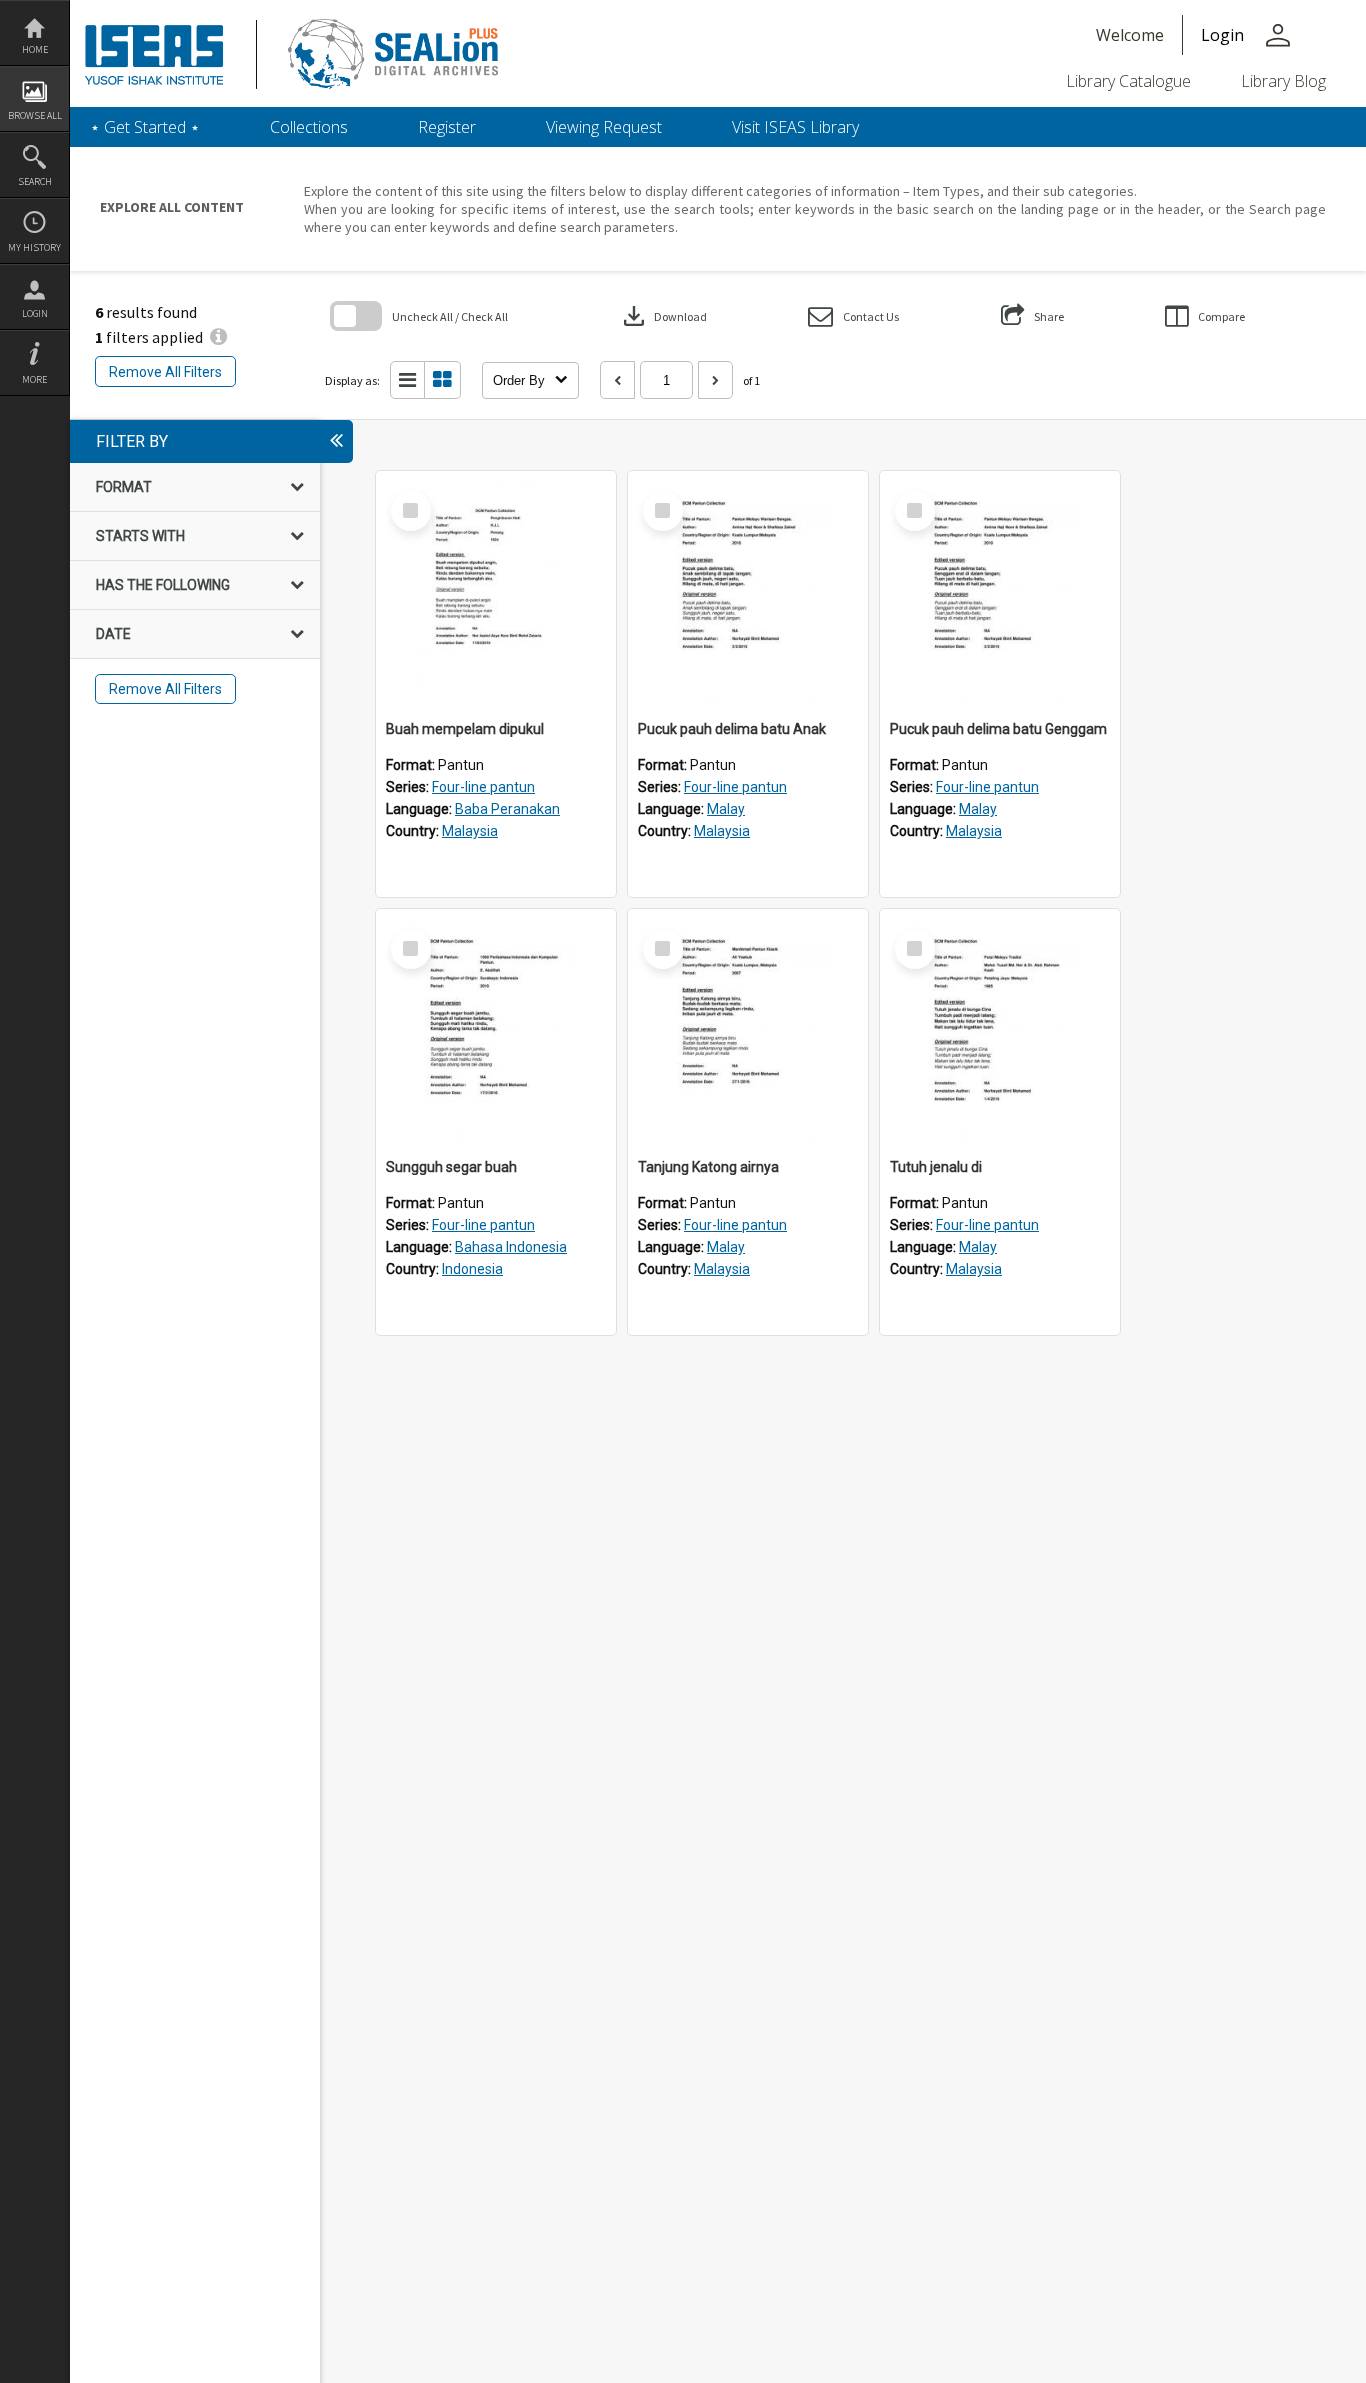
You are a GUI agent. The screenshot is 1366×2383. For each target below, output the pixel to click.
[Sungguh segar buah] (496, 1029)
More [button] (34, 379)
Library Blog (1283, 81)
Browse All (35, 115)
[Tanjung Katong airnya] (748, 1029)
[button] (853, 316)
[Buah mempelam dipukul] (496, 591)
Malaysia (470, 831)
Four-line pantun (483, 787)
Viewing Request (604, 127)
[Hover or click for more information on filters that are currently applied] (218, 337)
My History (34, 247)
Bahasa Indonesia (511, 1247)
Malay (726, 809)
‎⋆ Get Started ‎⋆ (145, 127)
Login (35, 313)
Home (35, 49)
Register (447, 127)
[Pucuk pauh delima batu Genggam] (1000, 591)
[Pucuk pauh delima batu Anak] (748, 591)
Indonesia (472, 1269)
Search (35, 181)
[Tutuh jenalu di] (1000, 1029)
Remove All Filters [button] (165, 372)
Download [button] (663, 316)
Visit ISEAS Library (795, 127)
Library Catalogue (1128, 81)
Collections (309, 127)
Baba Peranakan (507, 809)
